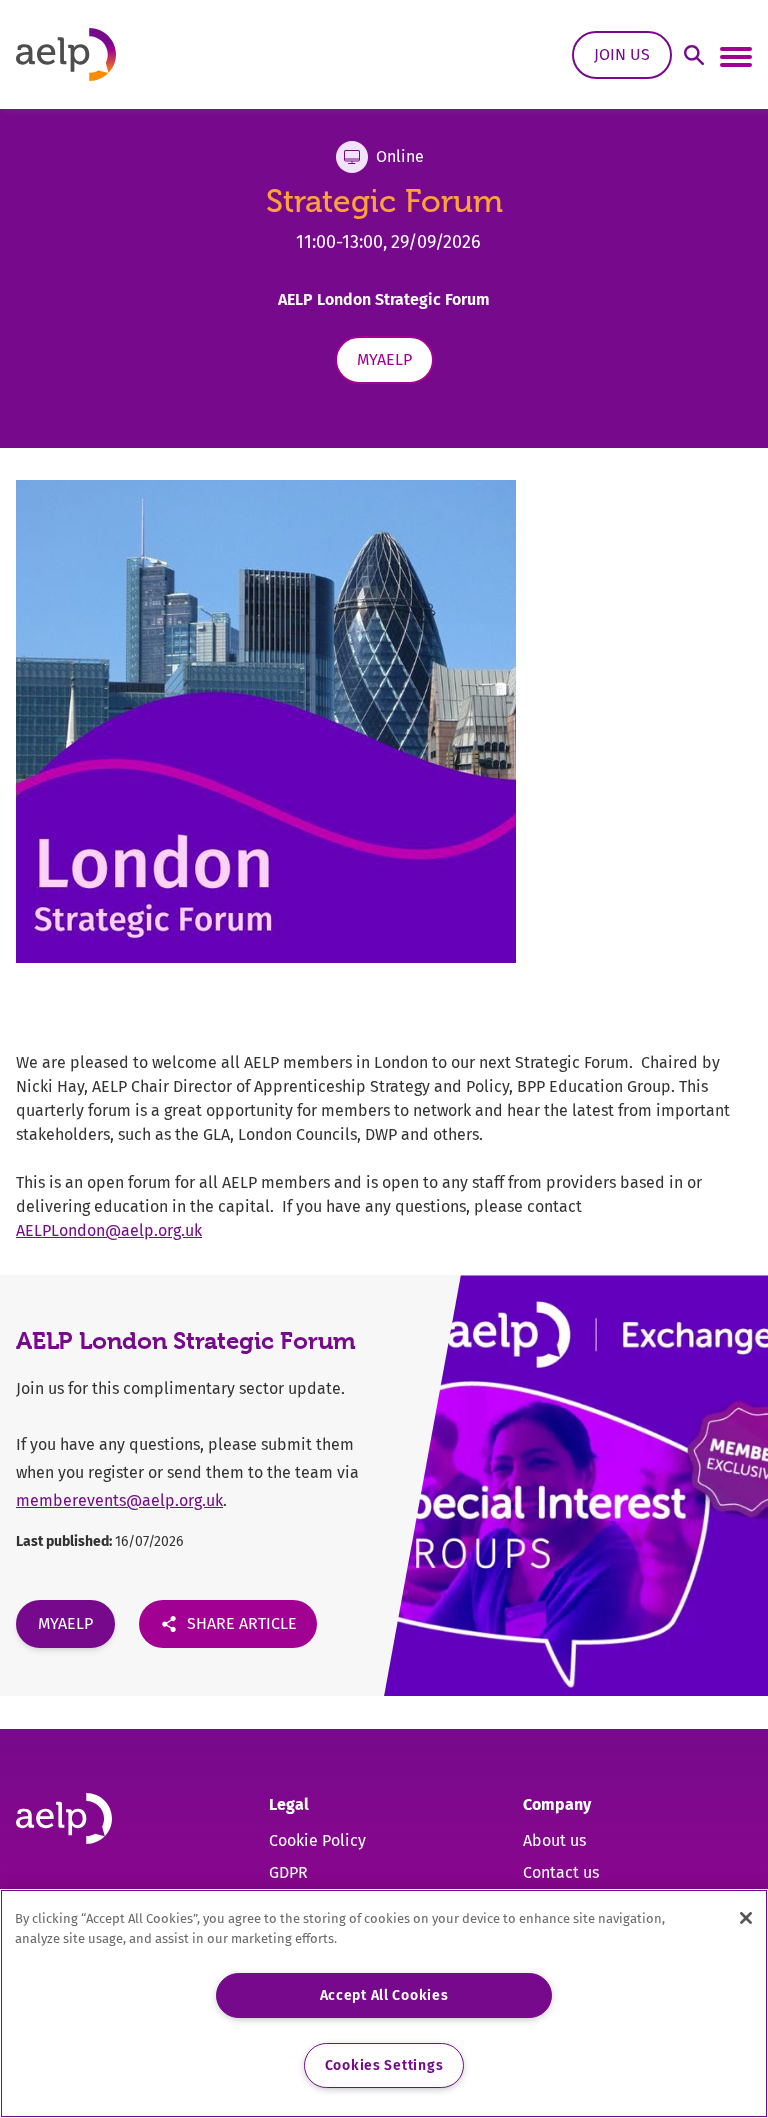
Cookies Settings (384, 2065)
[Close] (746, 1918)
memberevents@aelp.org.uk (119, 1500)
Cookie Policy (317, 1840)
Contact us (561, 1872)
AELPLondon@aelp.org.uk (109, 1230)
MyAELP (384, 359)
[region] (384, 2003)
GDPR (288, 1872)
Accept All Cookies (384, 1995)
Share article (242, 1623)
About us (554, 1840)
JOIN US (622, 54)
